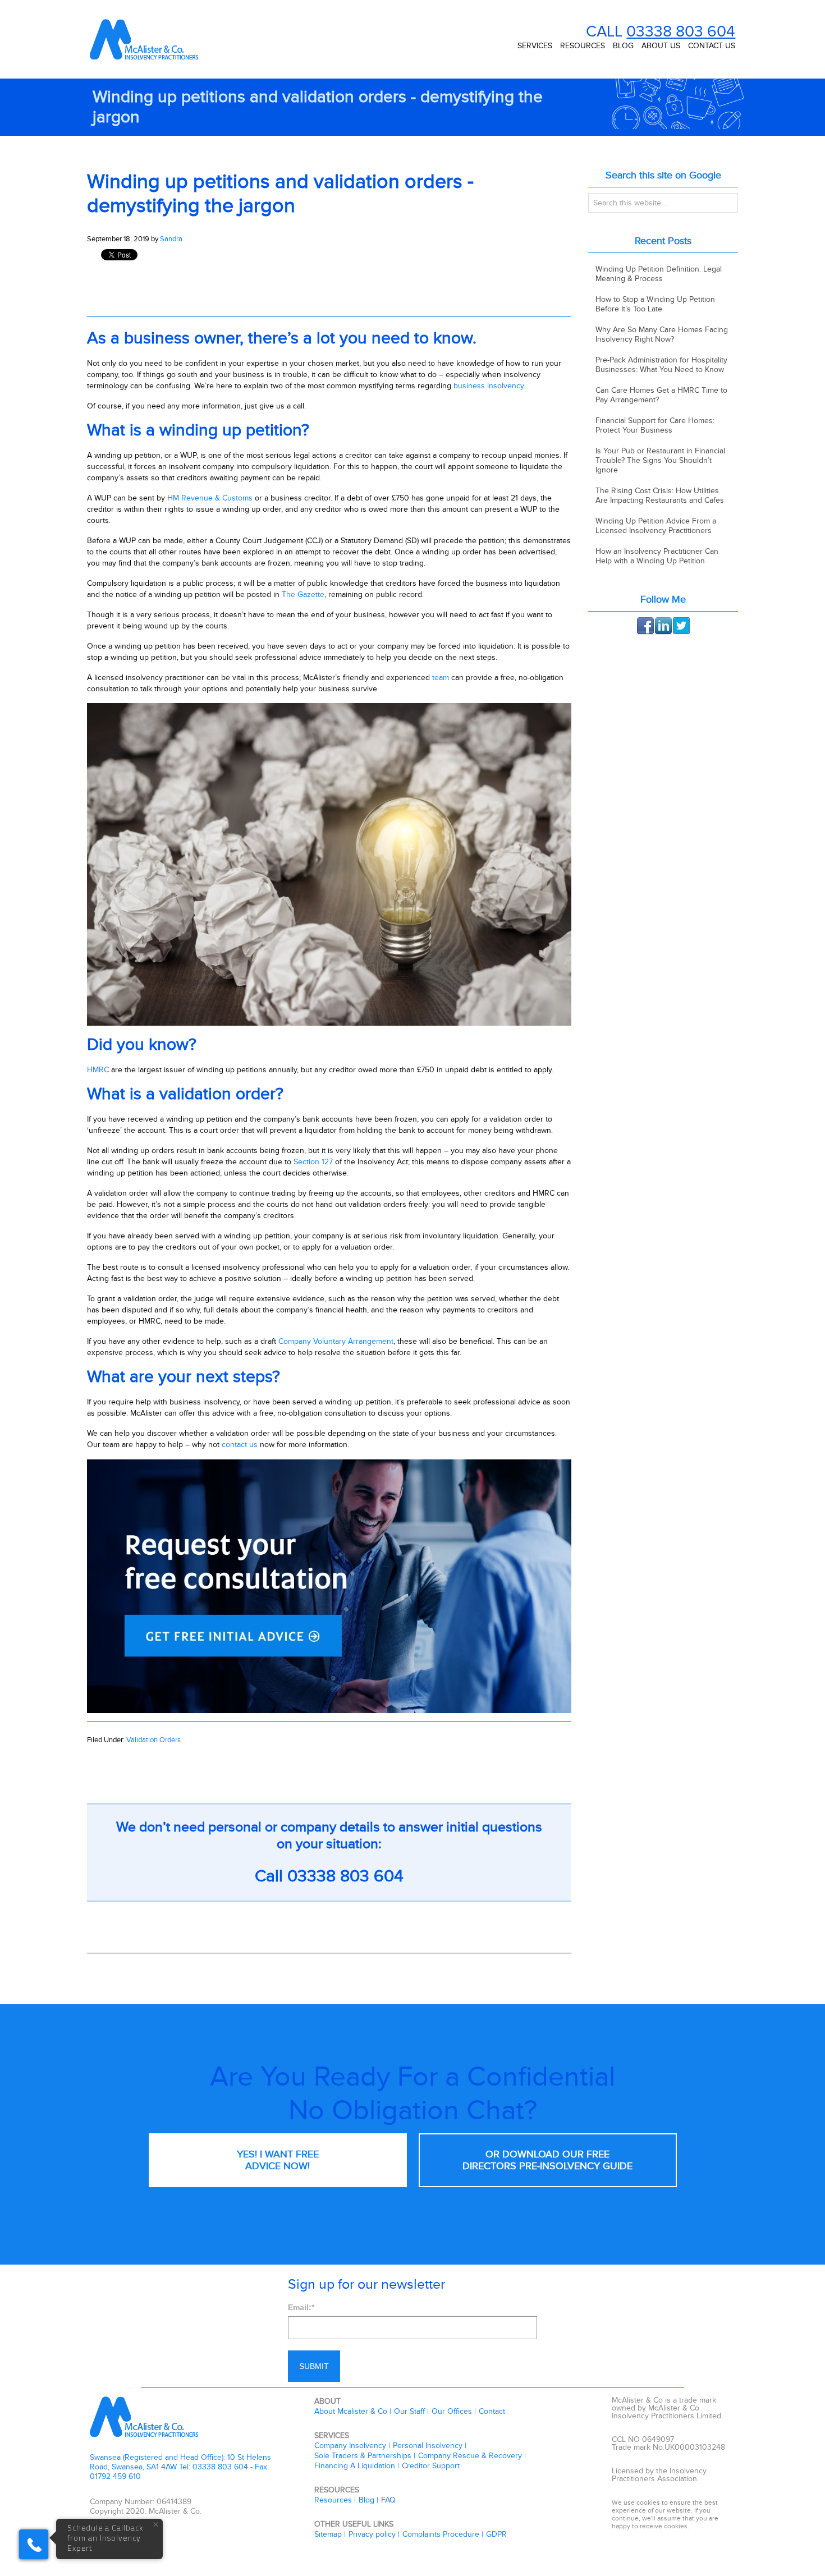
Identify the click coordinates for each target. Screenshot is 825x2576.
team (441, 678)
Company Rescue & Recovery (470, 2456)
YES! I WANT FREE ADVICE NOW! (278, 2160)
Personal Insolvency (428, 2446)
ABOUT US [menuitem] (661, 46)
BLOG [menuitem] (623, 46)
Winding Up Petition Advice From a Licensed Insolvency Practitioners (656, 526)
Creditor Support (431, 2466)
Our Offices (452, 2411)
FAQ (388, 2500)
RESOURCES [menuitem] (583, 46)
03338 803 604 (681, 32)
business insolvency (489, 386)
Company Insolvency (350, 2446)
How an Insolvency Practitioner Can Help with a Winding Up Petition (657, 556)
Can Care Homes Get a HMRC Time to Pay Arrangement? (661, 395)
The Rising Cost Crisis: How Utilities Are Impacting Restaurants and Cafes (660, 495)
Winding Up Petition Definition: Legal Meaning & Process (659, 274)
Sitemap (328, 2534)
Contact (492, 2411)
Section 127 (313, 1162)
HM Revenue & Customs (210, 498)
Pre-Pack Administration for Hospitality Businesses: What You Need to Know (661, 365)
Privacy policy (372, 2534)
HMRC (98, 1070)
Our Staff (409, 2411)
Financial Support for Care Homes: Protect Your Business (655, 425)
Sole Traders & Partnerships (363, 2456)
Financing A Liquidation (355, 2466)
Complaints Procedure (441, 2534)
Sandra (171, 239)
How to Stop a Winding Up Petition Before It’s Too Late (655, 304)
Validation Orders (153, 1740)
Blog (366, 2500)
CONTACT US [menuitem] (712, 46)
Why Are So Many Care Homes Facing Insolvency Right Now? (662, 334)
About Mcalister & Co (351, 2411)
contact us (240, 1445)
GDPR (496, 2534)
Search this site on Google (663, 175)
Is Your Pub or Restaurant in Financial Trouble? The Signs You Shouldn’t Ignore (660, 460)
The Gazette (303, 594)
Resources (333, 2500)
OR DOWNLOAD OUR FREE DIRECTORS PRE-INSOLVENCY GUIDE (547, 2160)
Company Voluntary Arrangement (336, 1341)
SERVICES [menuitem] (535, 46)
